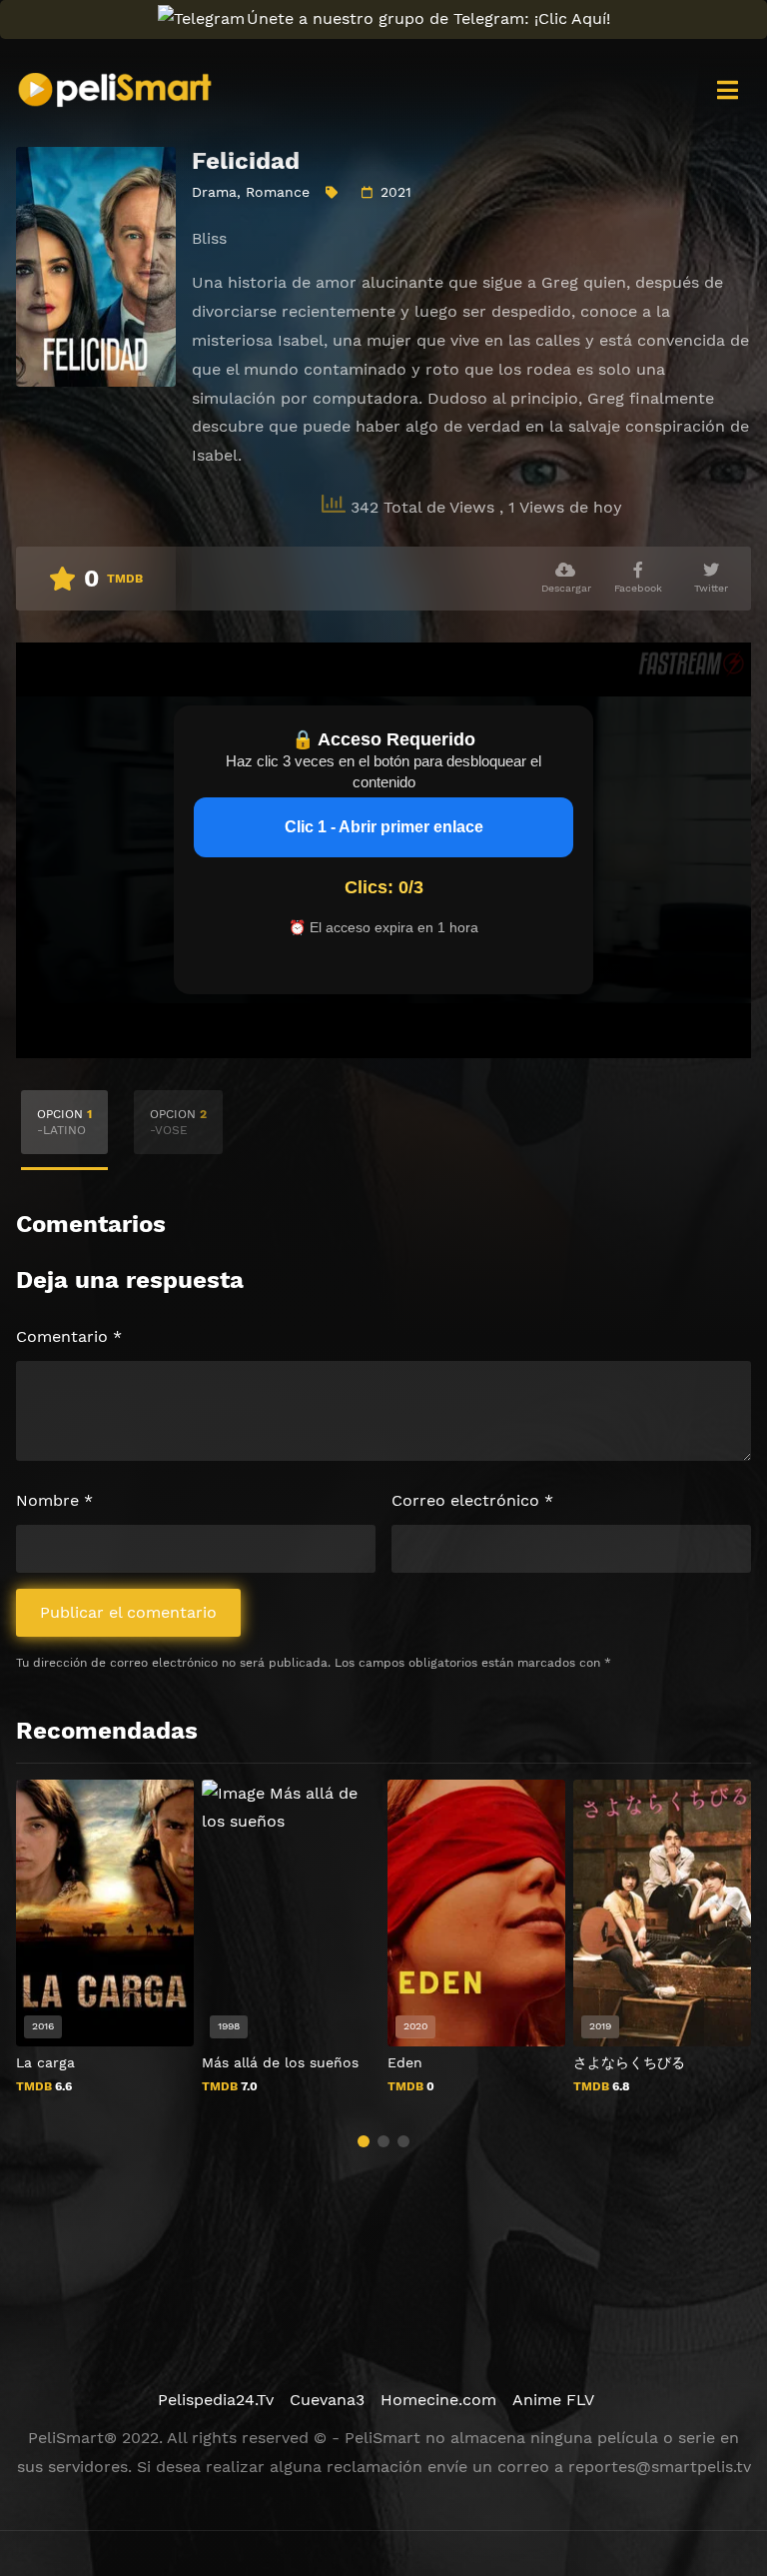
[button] (364, 2141)
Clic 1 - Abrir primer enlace (384, 827)
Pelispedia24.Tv (216, 2400)
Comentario (69, 1336)
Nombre (54, 1500)
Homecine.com (438, 2400)
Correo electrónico (472, 1500)
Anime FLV (553, 2400)
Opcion (64, 1122)
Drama (214, 192)
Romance (278, 192)
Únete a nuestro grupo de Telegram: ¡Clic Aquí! (428, 18)
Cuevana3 (327, 2400)
